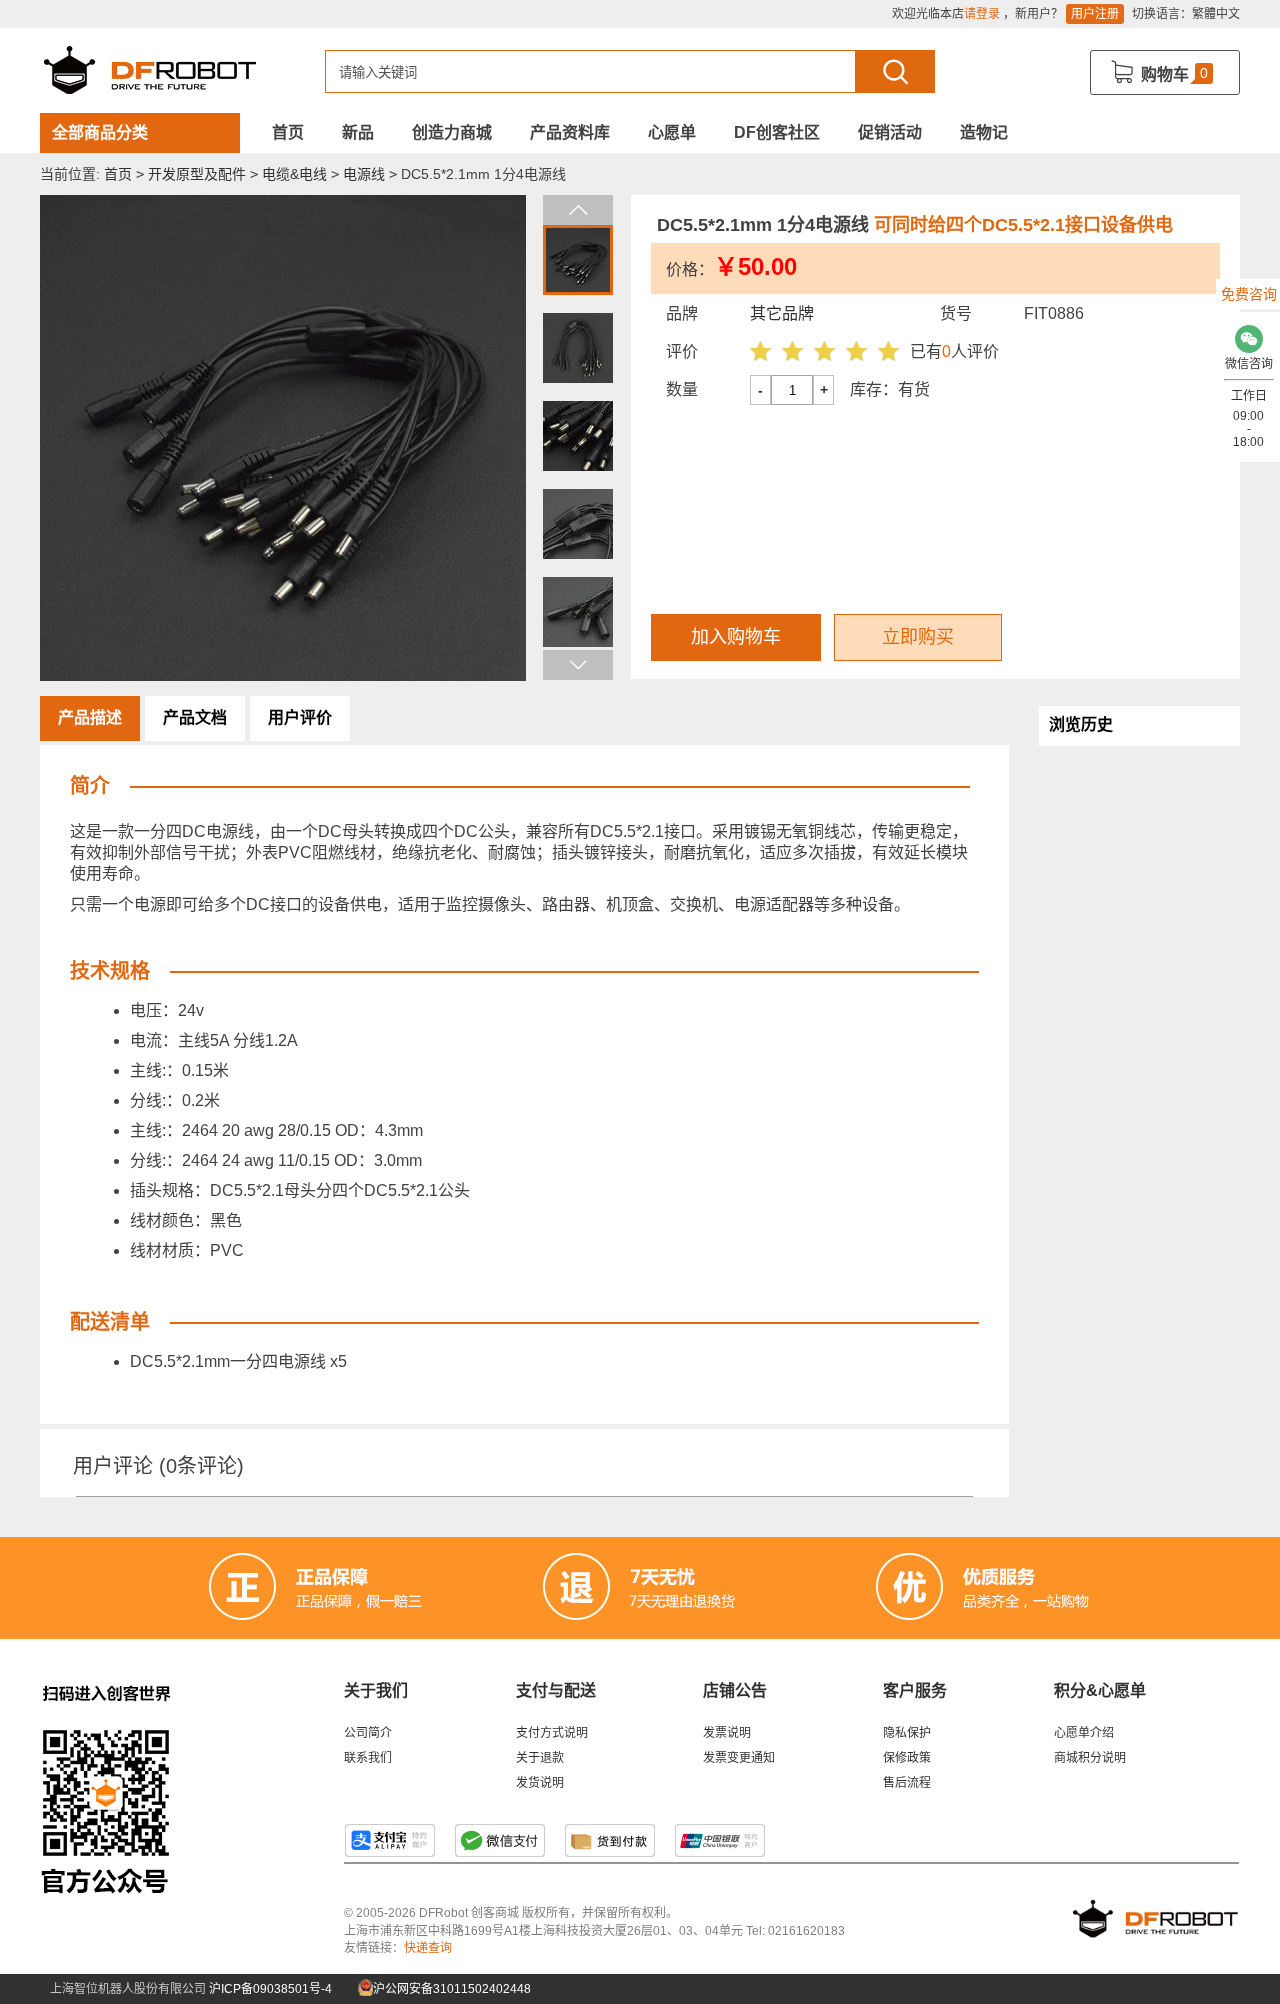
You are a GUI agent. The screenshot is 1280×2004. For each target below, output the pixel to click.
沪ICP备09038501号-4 (270, 1989)
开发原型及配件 (197, 174)
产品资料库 (570, 132)
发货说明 (540, 1783)
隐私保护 (907, 1733)
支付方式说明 (552, 1733)
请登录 (982, 14)
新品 (358, 132)
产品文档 (195, 717)
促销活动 (890, 132)
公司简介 (368, 1733)
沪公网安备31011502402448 (450, 1989)
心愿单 (672, 132)
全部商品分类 (100, 132)
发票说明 (727, 1733)
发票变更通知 (739, 1758)
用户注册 (1095, 14)
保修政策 (907, 1758)
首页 (288, 132)
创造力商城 (452, 132)
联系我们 (368, 1758)
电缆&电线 (294, 174)
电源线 (364, 174)
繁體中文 (1216, 14)
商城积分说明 (1090, 1758)
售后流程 (907, 1783)
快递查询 (428, 1948)
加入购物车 (736, 637)
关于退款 (540, 1758)
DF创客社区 (777, 132)
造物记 (984, 132)
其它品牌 (782, 313)
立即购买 (918, 637)
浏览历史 (1081, 724)
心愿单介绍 (1084, 1733)
